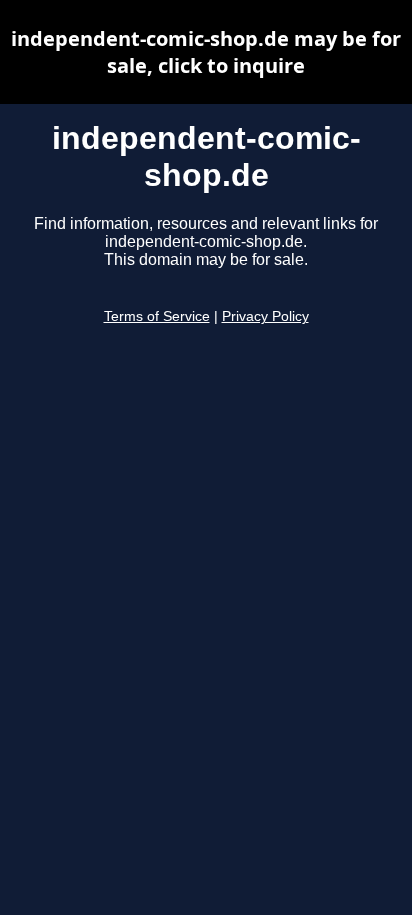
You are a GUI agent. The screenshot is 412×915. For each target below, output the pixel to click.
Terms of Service (157, 316)
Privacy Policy (265, 316)
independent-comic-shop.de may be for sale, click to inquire (206, 52)
